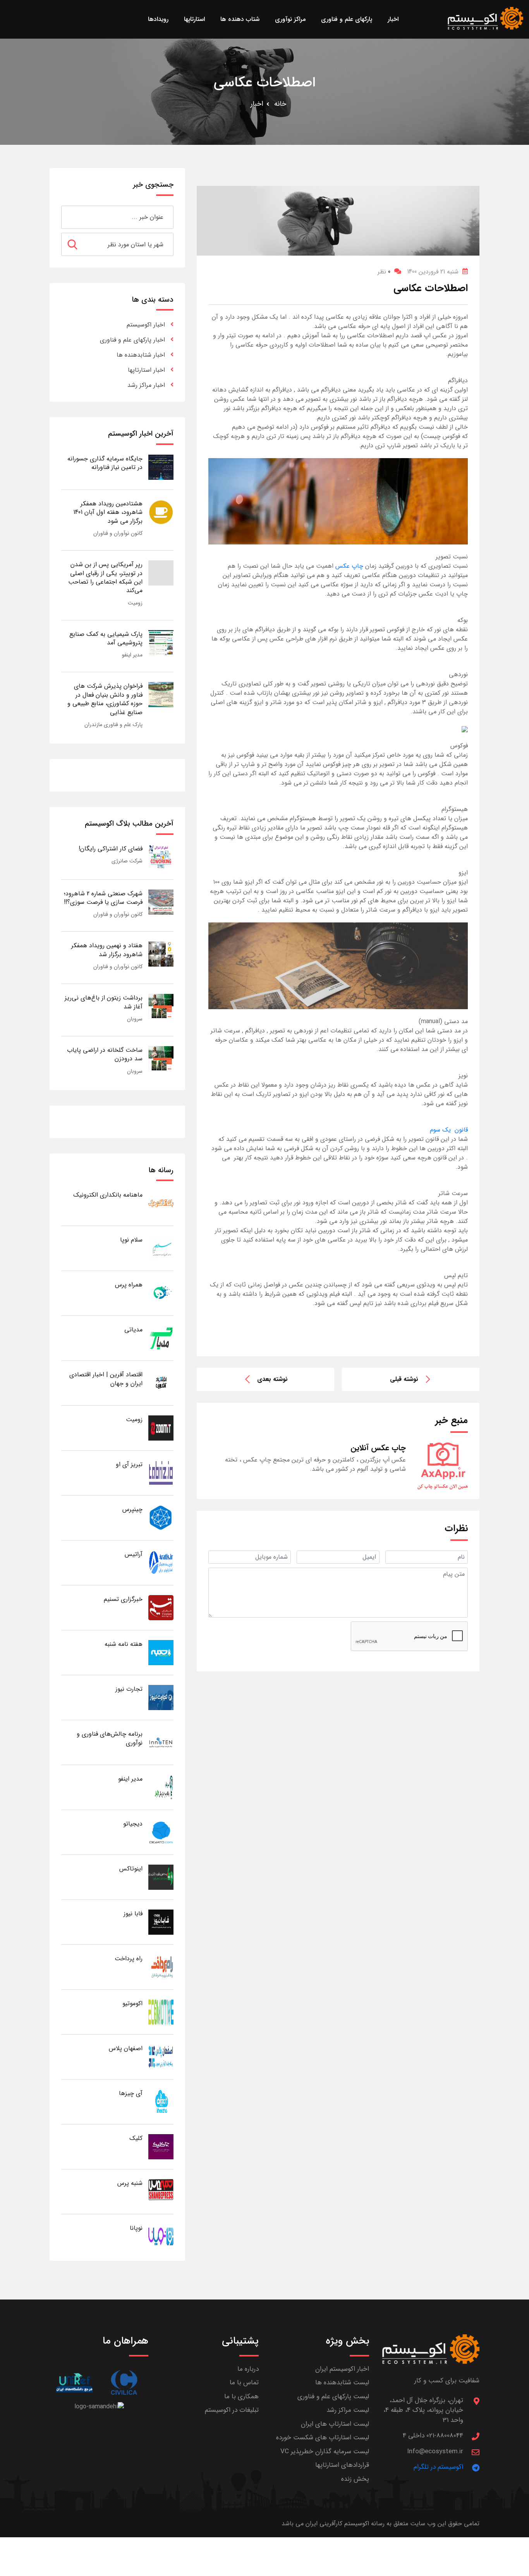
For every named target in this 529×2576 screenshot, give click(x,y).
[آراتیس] (161, 1562)
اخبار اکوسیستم (146, 325)
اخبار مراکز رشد (146, 385)
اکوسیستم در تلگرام (438, 2467)
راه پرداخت (129, 1959)
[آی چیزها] (161, 2101)
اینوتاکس (131, 1869)
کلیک (136, 2138)
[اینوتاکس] (161, 1877)
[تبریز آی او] (161, 1473)
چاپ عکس (349, 566)
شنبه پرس (130, 2183)
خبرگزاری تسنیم (123, 1599)
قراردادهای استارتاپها (342, 2465)
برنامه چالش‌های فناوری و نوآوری (110, 1738)
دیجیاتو (133, 1824)
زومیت (135, 603)
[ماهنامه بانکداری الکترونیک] (161, 1203)
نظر (384, 272)
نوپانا (136, 2228)
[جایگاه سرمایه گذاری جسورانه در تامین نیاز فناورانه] (161, 467)
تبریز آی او (129, 1464)
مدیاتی (133, 1330)
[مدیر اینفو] (161, 1787)
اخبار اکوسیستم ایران (342, 2369)
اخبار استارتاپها (146, 370)
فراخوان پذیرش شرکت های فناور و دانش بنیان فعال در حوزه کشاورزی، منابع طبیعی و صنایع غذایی (105, 699)
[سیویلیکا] (124, 2383)
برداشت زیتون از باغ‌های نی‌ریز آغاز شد (104, 1002)
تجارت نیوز (129, 1689)
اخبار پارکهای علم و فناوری (132, 340)
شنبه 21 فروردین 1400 (433, 272)
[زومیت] (161, 1428)
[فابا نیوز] (161, 1922)
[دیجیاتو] (161, 1832)
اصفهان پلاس (126, 2048)
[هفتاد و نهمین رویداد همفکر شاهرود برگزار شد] (161, 954)
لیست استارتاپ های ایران (335, 2424)
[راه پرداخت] (161, 1967)
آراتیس (134, 1554)
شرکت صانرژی (127, 861)
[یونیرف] (74, 2383)
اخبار (257, 104)
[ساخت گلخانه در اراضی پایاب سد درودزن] (161, 1058)
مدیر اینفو (132, 655)
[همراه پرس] (161, 1293)
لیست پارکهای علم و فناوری (333, 2397)
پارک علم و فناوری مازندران (113, 725)
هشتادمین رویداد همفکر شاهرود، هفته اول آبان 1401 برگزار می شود (108, 512)
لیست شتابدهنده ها (342, 2383)
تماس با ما (244, 2383)
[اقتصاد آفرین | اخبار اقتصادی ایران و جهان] (161, 1383)
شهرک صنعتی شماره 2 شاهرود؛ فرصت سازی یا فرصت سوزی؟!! (103, 898)
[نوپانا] (161, 2236)
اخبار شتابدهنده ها (141, 355)
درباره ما (248, 2369)
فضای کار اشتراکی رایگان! (111, 849)
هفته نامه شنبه (124, 1644)
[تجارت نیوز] (161, 1697)
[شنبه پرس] (161, 2191)
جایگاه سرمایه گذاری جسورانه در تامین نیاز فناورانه (105, 463)
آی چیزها (131, 2093)
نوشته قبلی (404, 1379)
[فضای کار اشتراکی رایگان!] (161, 857)
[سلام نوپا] (161, 1248)
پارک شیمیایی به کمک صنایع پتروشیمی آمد (106, 638)
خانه (280, 104)
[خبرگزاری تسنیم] (161, 1607)
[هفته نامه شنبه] (161, 1652)
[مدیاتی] (161, 1338)
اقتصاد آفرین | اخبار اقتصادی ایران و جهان (106, 1379)
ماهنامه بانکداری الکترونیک (108, 1195)
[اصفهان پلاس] (161, 2057)
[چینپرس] (161, 1517)
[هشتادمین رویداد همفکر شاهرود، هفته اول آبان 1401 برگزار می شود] (161, 512)
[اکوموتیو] (161, 2012)
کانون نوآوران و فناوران (118, 533)
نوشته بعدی (272, 1379)
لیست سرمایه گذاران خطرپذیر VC (325, 2451)
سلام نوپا (131, 1240)
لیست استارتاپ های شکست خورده (323, 2438)
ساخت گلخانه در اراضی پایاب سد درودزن (105, 1054)
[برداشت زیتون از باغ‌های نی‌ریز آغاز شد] (161, 1006)
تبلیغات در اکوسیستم (232, 2410)
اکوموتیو (132, 2003)
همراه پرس (129, 1285)
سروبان (135, 1019)
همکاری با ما (241, 2397)
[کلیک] (161, 2146)
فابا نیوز (133, 1914)
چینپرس (132, 1509)
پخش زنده (355, 2479)
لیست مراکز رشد (348, 2410)
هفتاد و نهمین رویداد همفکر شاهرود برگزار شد (107, 950)
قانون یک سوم (449, 1130)
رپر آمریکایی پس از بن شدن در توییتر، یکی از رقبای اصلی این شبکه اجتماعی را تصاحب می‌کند (105, 577)
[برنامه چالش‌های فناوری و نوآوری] (161, 1742)
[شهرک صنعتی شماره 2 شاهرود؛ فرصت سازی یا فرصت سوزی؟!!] (161, 902)
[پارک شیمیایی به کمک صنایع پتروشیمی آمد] (161, 642)
